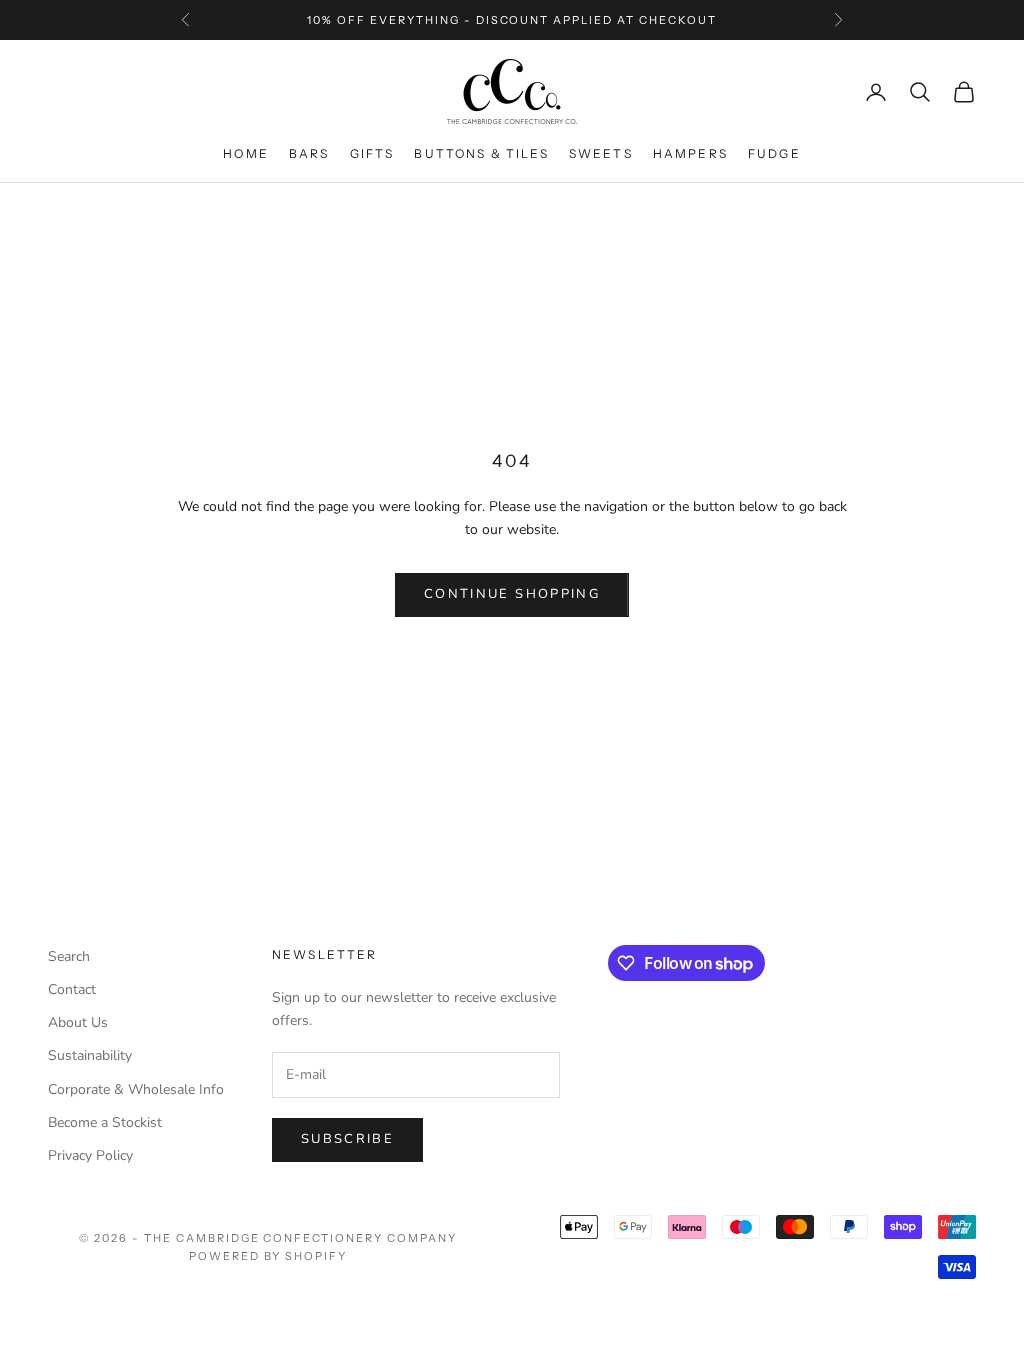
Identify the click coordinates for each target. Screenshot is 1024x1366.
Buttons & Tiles (481, 153)
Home (246, 153)
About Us (78, 1022)
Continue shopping (512, 594)
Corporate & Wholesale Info (136, 1089)
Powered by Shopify (268, 1256)
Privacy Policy (90, 1155)
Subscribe (347, 1139)
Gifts (372, 153)
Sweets (601, 153)
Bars (309, 153)
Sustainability (90, 1055)
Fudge (774, 153)
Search (69, 956)
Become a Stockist (105, 1122)
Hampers (690, 153)
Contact (72, 989)
